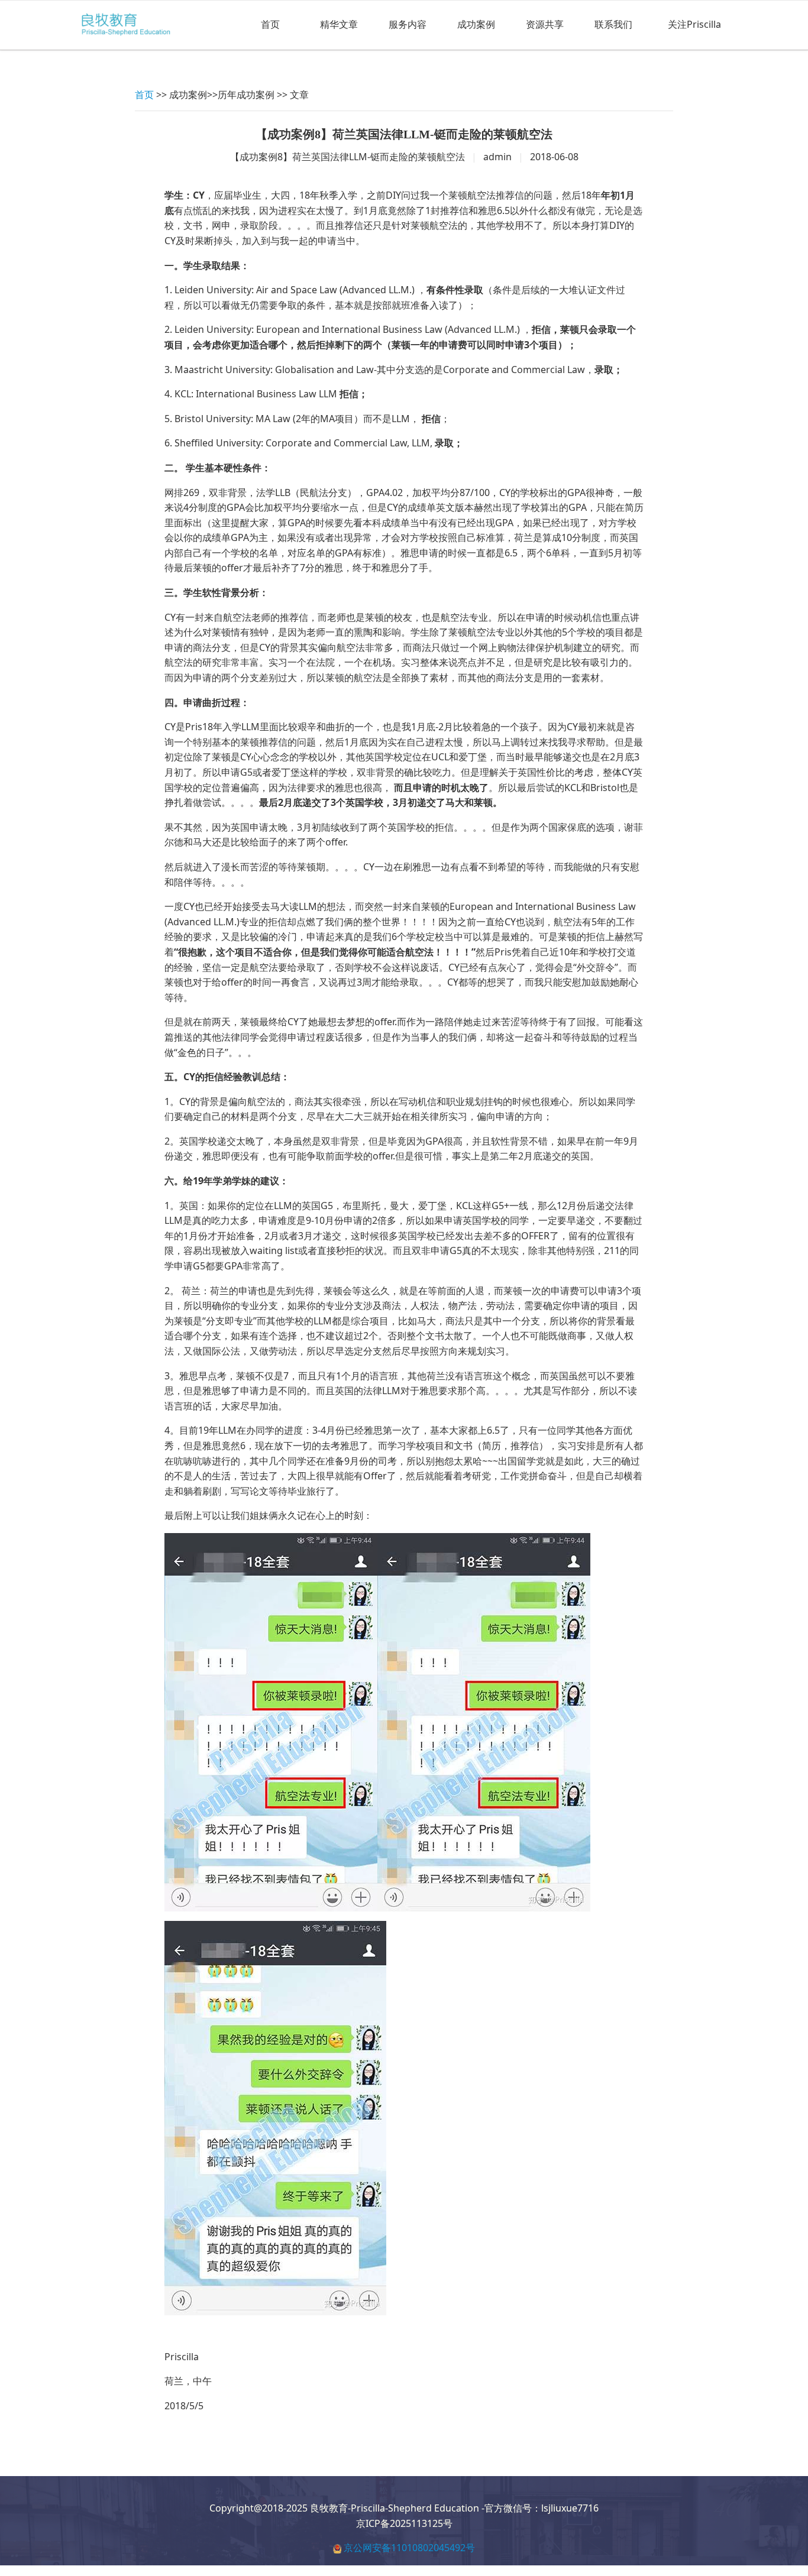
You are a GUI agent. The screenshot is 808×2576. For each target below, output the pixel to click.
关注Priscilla (694, 24)
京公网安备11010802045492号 (409, 2548)
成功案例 (476, 24)
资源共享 (545, 24)
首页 (270, 24)
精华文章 (339, 24)
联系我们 (613, 24)
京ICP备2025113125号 (404, 2523)
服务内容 (408, 24)
